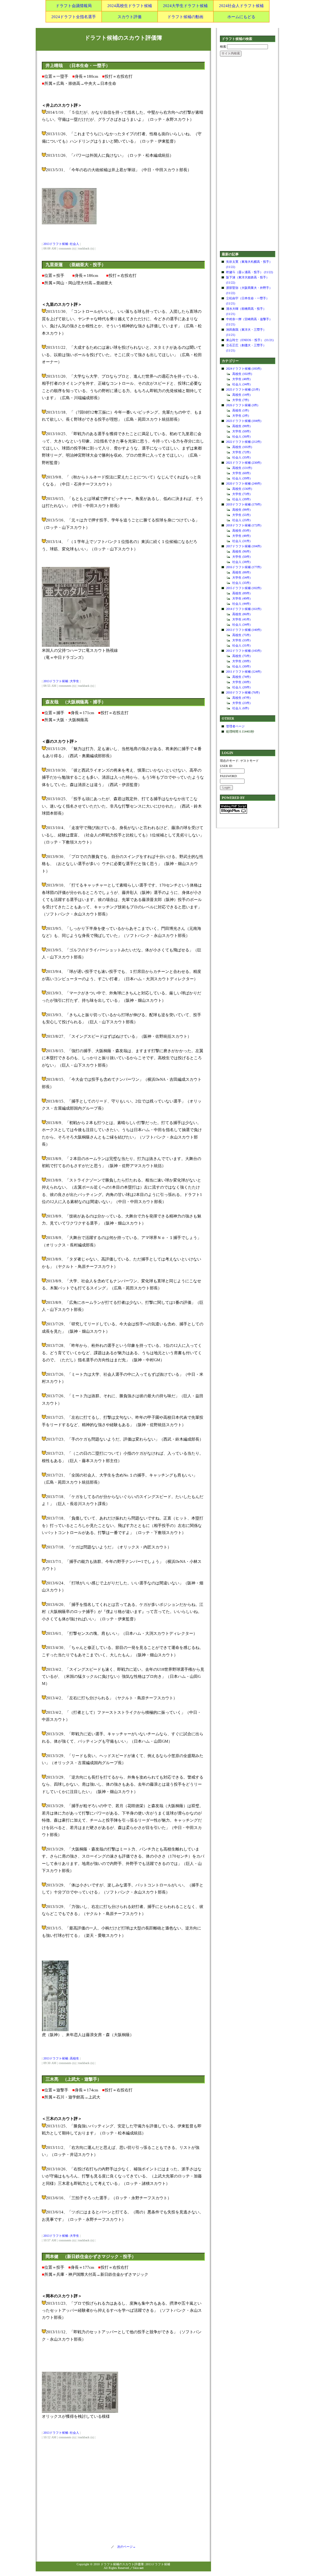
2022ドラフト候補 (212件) (244, 442)
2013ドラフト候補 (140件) (244, 630)
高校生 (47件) (241, 698)
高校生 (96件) (241, 551)
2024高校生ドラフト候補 (130, 6)
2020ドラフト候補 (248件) (244, 484)
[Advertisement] (248, 154)
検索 (223, 47)
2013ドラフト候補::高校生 (61, 2058)
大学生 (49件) (241, 598)
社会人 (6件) (241, 708)
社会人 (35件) (241, 457)
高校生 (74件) (241, 677)
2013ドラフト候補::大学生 (61, 681)
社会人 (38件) (241, 562)
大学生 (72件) (241, 452)
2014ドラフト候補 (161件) (244, 609)
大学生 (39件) (241, 661)
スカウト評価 (130, 17)
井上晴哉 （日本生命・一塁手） (78, 66)
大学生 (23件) (241, 703)
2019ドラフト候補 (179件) (244, 504)
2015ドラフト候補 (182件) (244, 588)
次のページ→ (125, 2547)
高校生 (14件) (241, 395)
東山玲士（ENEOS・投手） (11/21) (250, 340)
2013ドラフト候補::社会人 (61, 244)
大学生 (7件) (241, 400)
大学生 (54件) (241, 578)
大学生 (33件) (241, 640)
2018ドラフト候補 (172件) (244, 525)
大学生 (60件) (241, 473)
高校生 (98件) (241, 426)
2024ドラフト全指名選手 (74, 17)
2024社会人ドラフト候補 (241, 6)
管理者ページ (235, 726)
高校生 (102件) (242, 374)
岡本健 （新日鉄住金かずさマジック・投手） (91, 2257)
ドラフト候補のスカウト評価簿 (123, 38)
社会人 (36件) (241, 437)
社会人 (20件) (241, 687)
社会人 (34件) (241, 384)
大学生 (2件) (241, 416)
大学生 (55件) (241, 515)
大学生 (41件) (241, 619)
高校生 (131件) (242, 468)
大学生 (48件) (241, 379)
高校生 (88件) (241, 572)
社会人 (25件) (241, 520)
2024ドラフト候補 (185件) (244, 369)
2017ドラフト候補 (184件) (244, 546)
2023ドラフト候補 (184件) (244, 421)
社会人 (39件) (241, 478)
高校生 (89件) (241, 593)
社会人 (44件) (241, 604)
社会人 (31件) (241, 541)
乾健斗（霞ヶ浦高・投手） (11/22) (249, 272)
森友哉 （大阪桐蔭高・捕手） (76, 702)
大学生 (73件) (241, 494)
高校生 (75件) (241, 635)
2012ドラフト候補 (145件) (244, 651)
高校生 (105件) (242, 447)
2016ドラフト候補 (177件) (244, 567)
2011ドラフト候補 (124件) (244, 672)
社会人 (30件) (241, 666)
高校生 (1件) (241, 410)
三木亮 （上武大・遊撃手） (74, 2079)
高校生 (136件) (242, 489)
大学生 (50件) (241, 431)
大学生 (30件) (241, 682)
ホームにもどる (241, 17)
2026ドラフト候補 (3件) (242, 405)
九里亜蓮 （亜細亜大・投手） (76, 265)
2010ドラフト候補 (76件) (243, 692)
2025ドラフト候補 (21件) (243, 389)
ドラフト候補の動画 (185, 17)
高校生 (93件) (241, 531)
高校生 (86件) (241, 614)
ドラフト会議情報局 (74, 6)
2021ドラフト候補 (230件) (244, 463)
